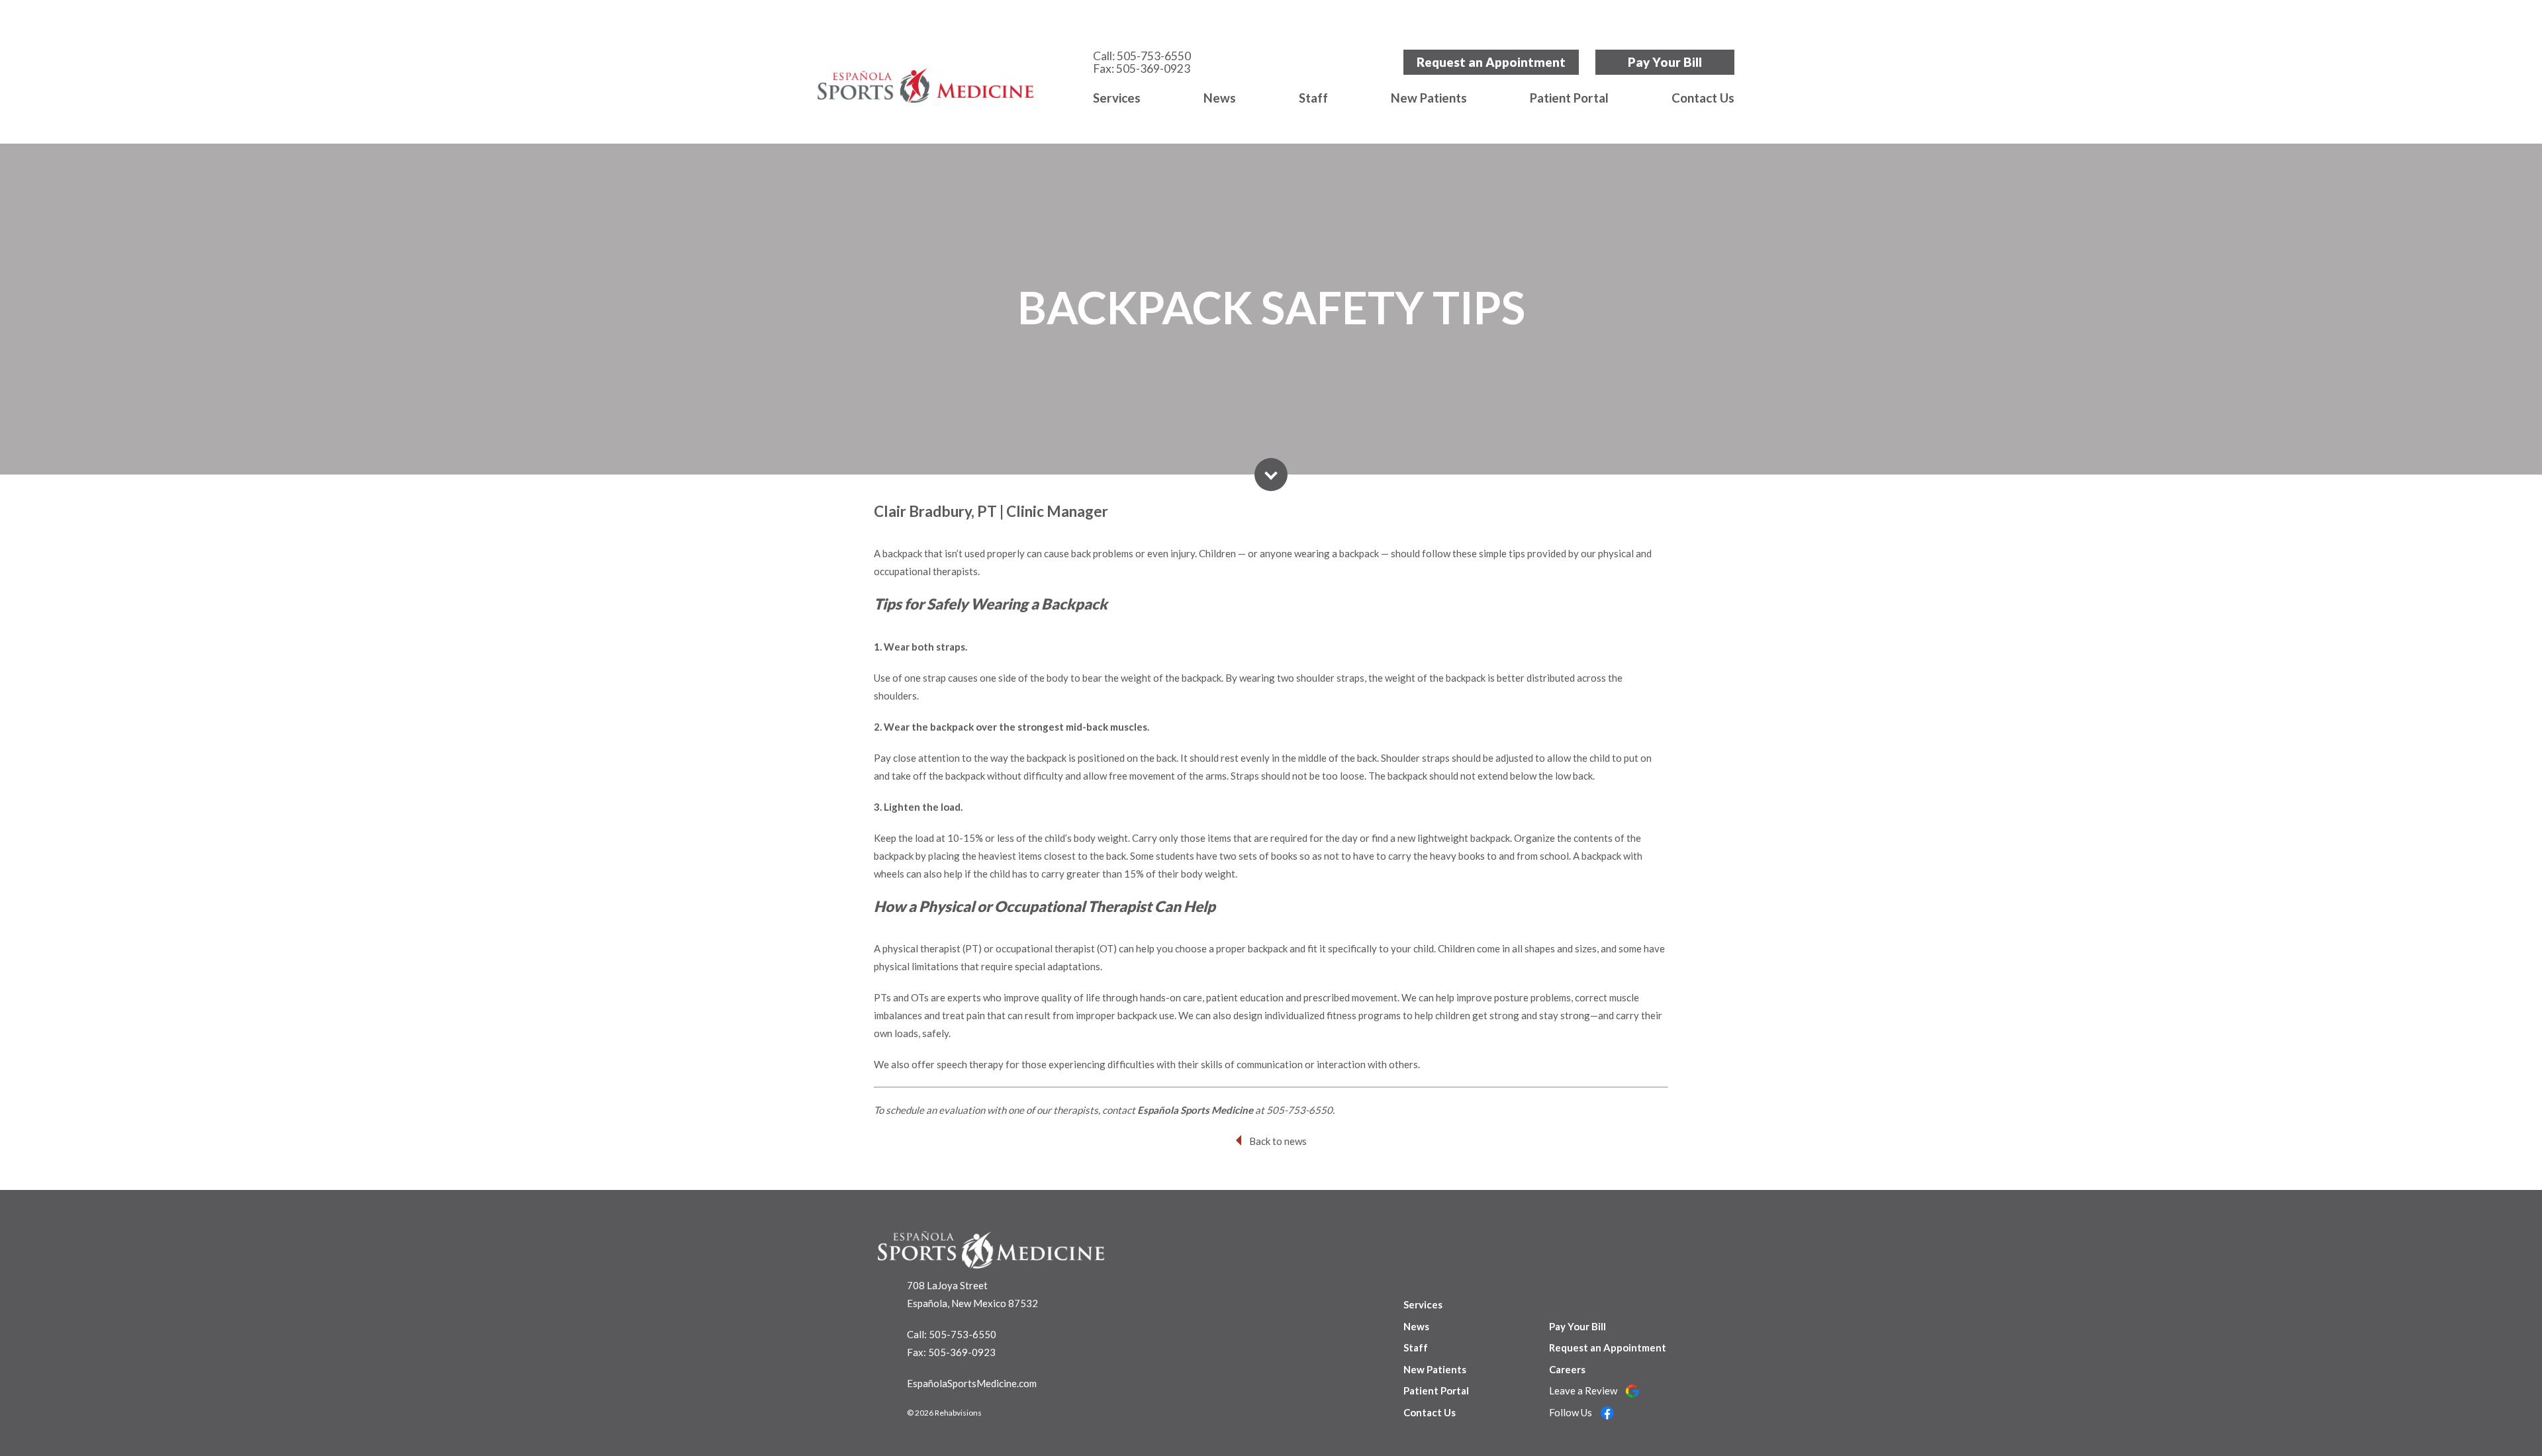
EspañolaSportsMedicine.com (972, 1383)
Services (1117, 98)
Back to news (1278, 1141)
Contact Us (1703, 98)
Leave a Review (1584, 1390)
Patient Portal (1569, 98)
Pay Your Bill (1665, 62)
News (1220, 98)
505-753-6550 (1154, 56)
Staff (1313, 98)
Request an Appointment (1491, 62)
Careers (1567, 1369)
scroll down (1271, 475)
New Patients (1429, 98)
